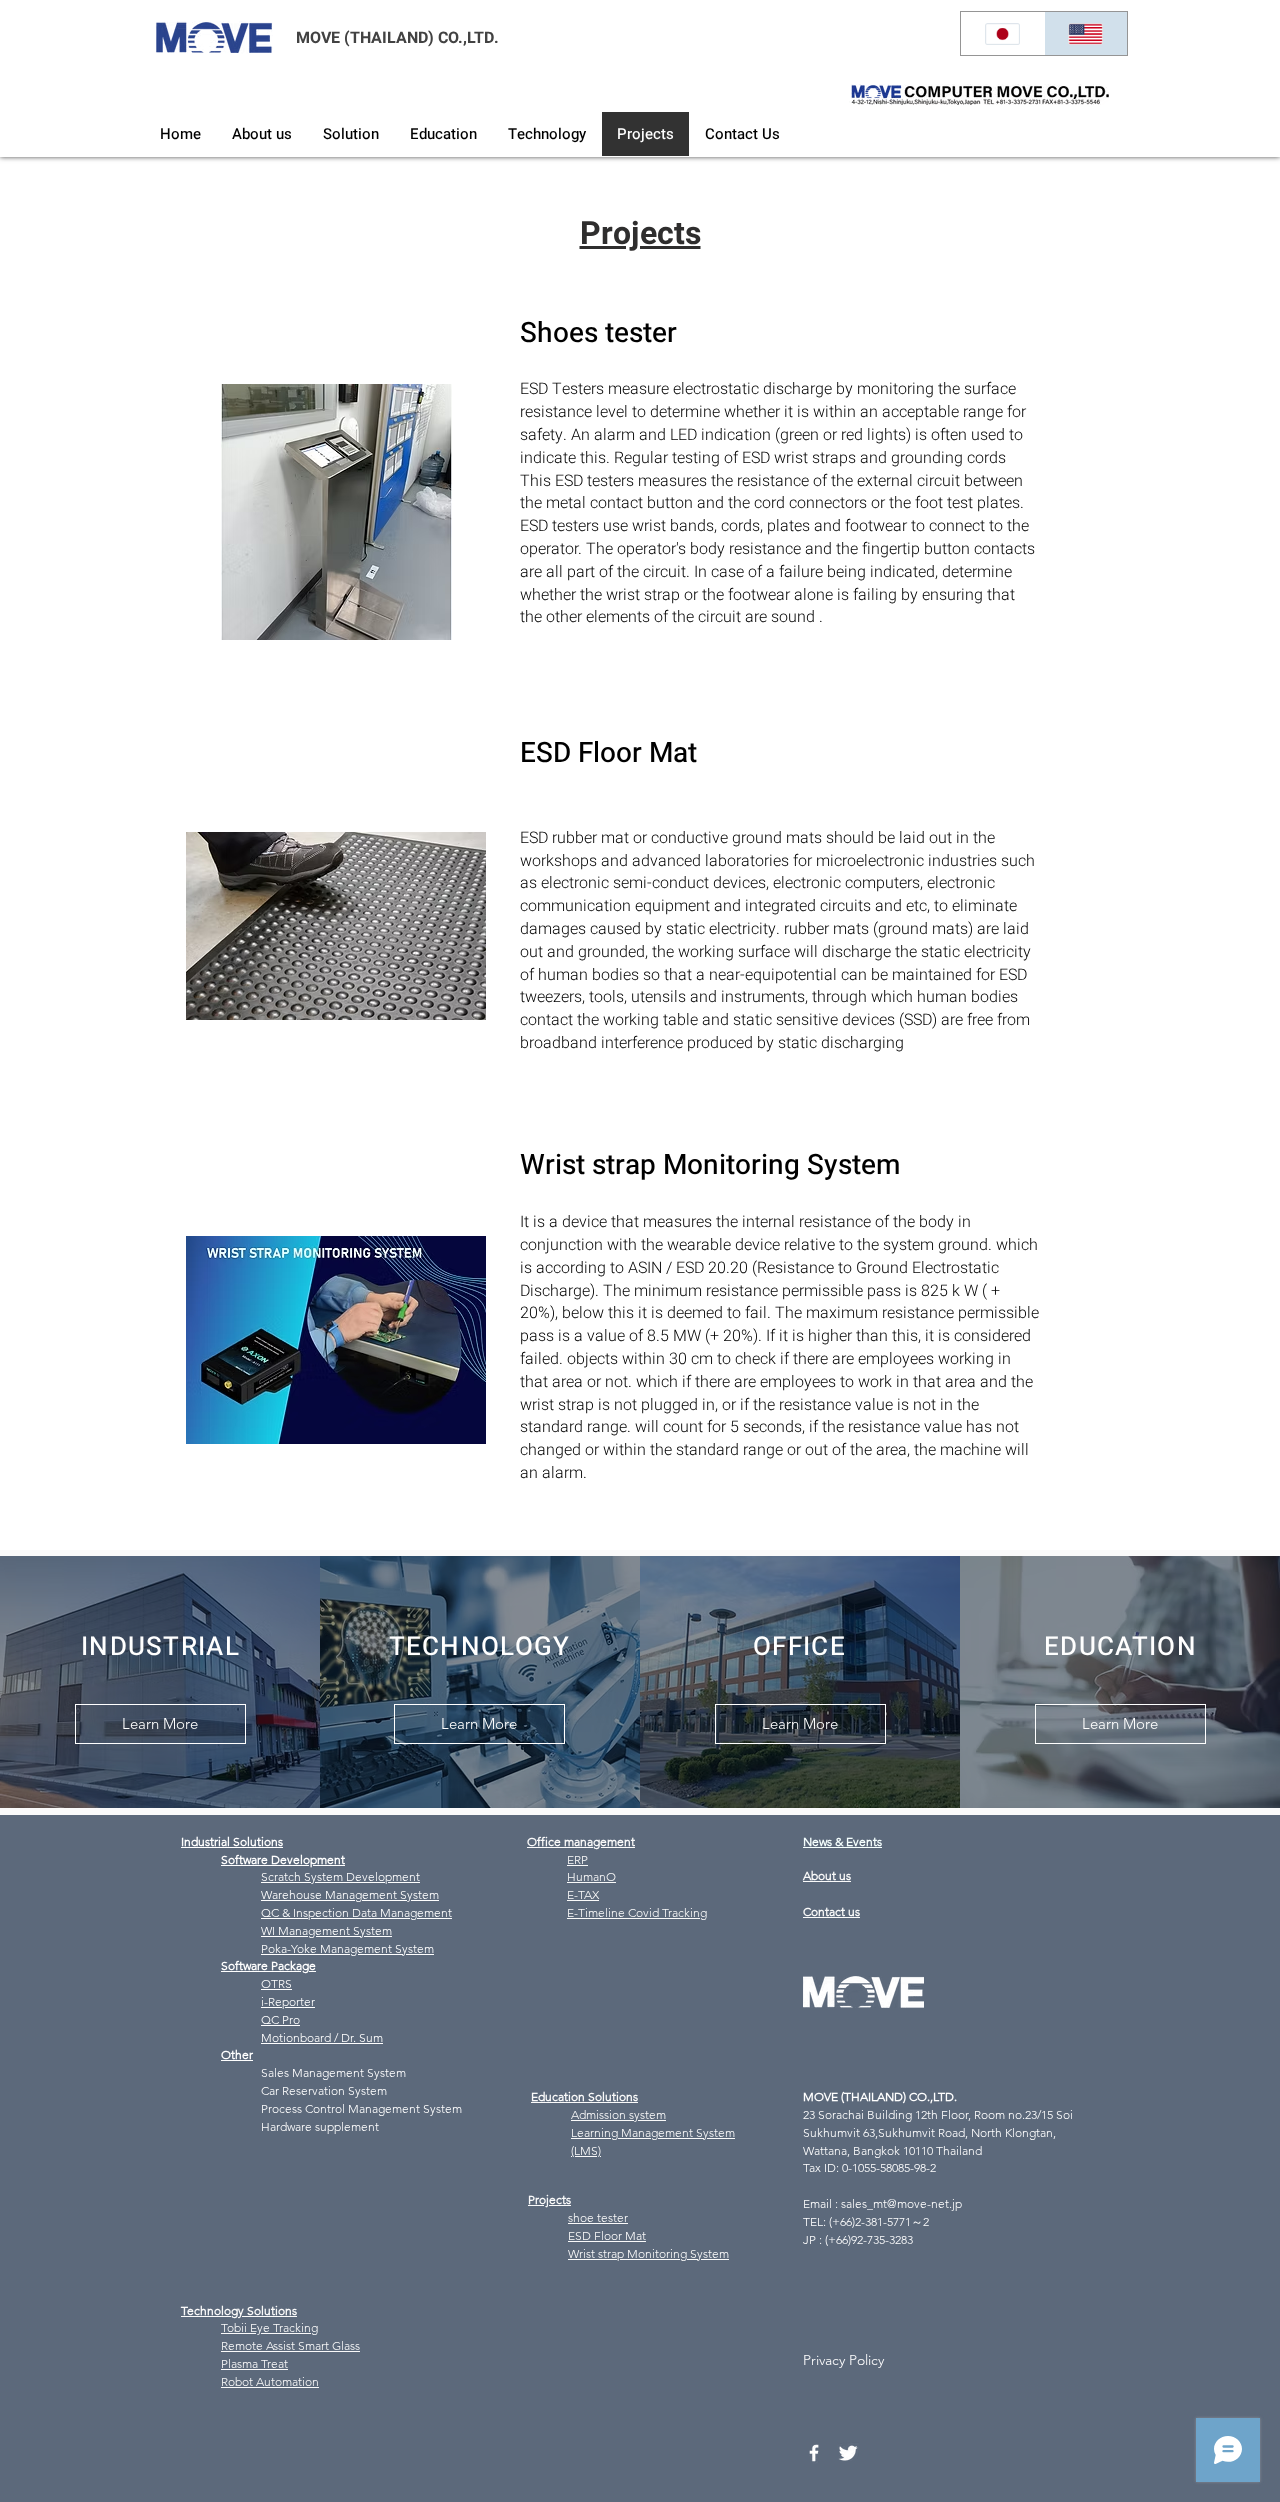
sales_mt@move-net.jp (901, 2203)
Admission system (618, 2114)
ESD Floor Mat (607, 2235)
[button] (350, 134)
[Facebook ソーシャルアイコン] (814, 2453)
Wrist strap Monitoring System (648, 2253)
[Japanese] (1002, 33)
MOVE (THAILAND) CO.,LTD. (397, 38)
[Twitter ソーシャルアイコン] (848, 2453)
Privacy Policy (843, 2360)
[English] (1086, 33)
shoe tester (598, 2217)
